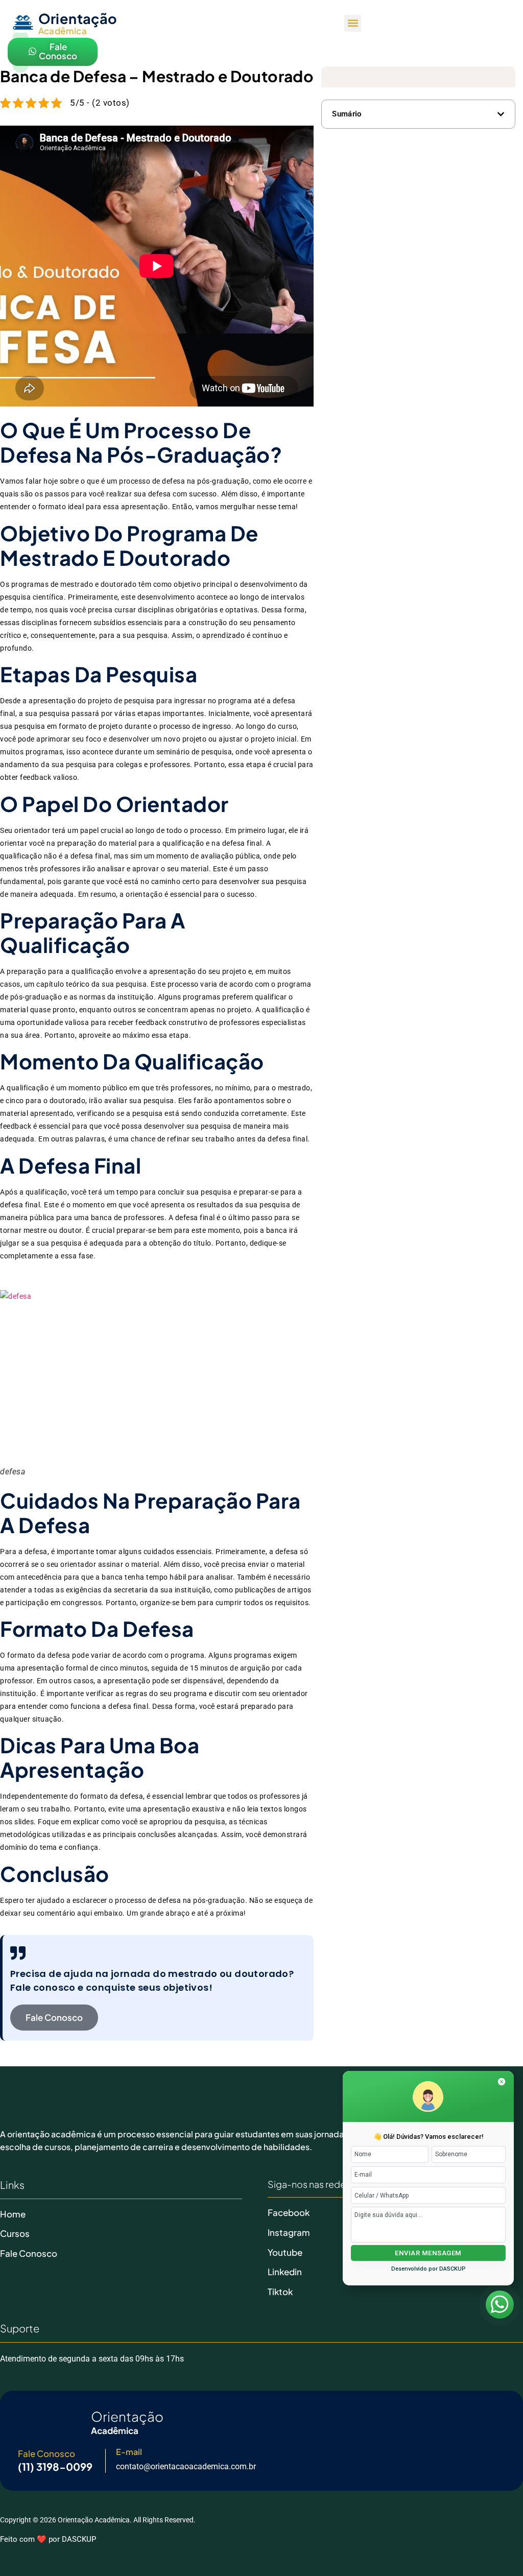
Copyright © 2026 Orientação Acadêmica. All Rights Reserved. (98, 2520)
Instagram (289, 2232)
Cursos (15, 2233)
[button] (353, 23)
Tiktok (280, 2292)
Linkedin (285, 2272)
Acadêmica (63, 31)
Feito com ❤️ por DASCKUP (48, 2539)
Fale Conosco (29, 2253)
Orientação (78, 18)
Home (13, 2214)
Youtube (285, 2252)
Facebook (289, 2212)
